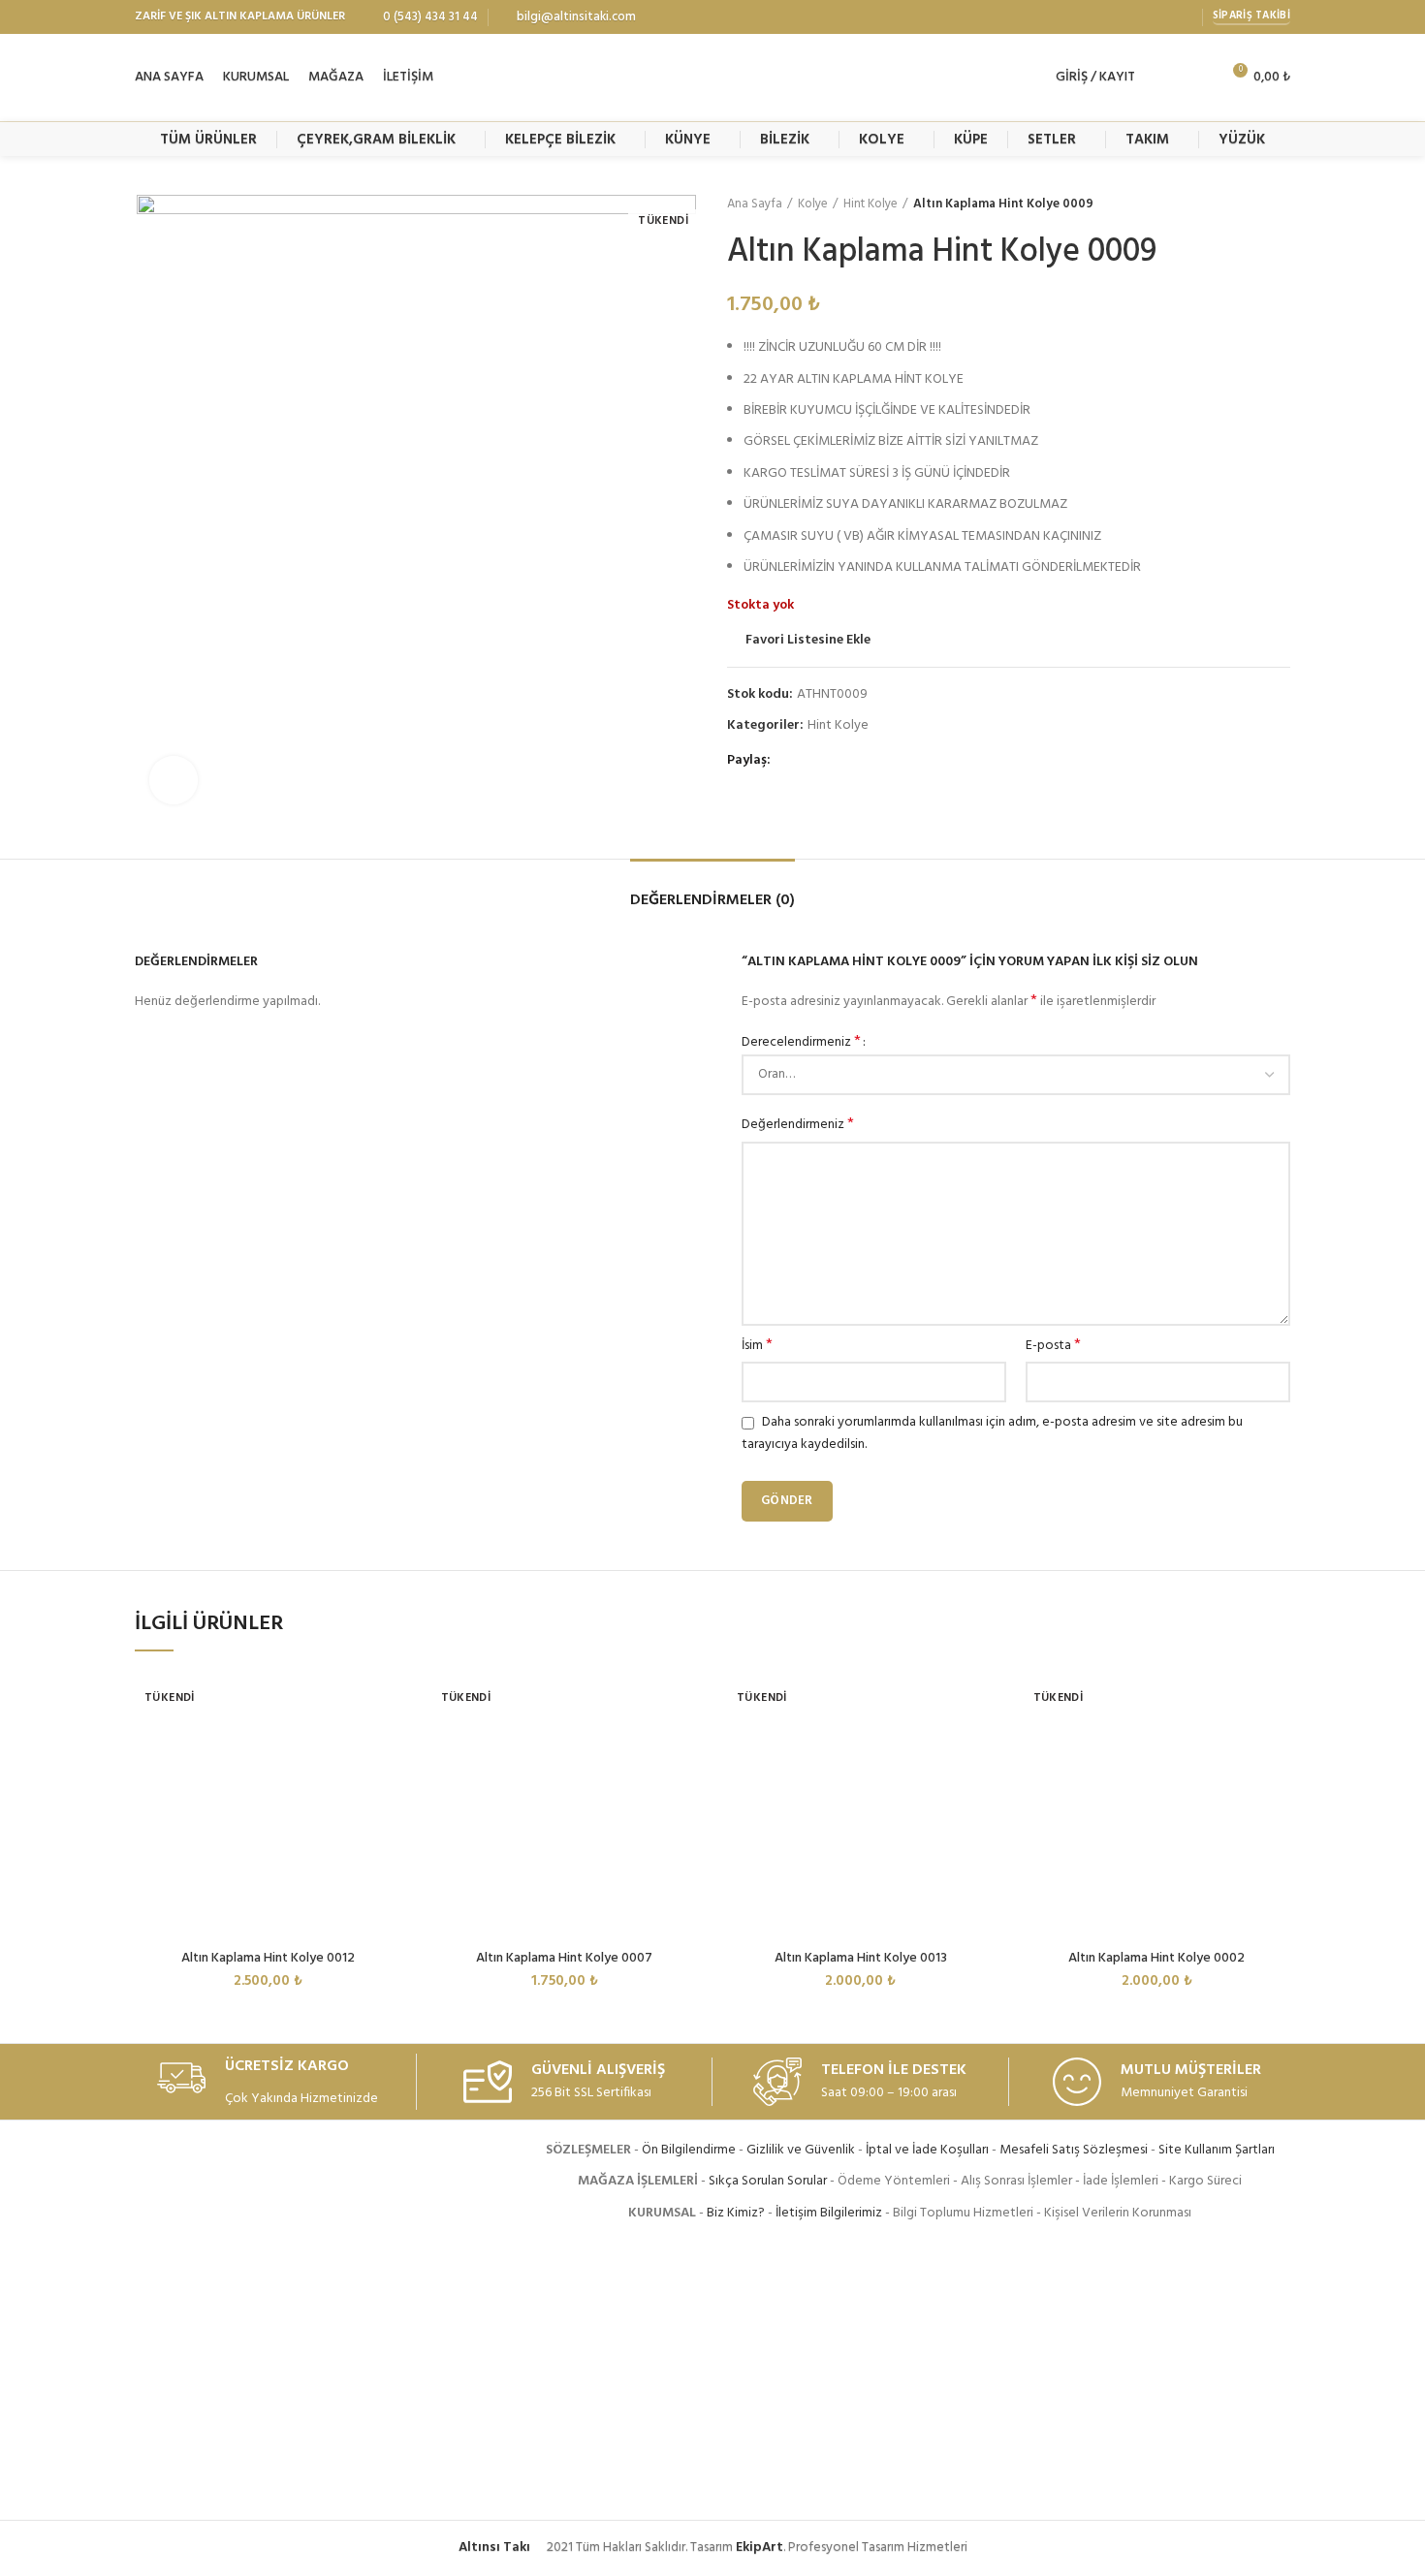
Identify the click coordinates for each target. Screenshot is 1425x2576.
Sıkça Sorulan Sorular (768, 2181)
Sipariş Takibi (1251, 16)
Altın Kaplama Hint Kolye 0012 (268, 1958)
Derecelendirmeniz (801, 1043)
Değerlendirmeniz (798, 1125)
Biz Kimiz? (736, 2213)
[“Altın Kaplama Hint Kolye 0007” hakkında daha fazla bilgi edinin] (683, 1747)
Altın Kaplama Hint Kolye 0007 (564, 1958)
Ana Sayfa (755, 204)
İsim (757, 1346)
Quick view (388, 1791)
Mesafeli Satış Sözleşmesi (1074, 2150)
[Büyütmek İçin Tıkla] (174, 780)
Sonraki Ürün (1281, 204)
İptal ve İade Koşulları (927, 2150)
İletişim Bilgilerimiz (829, 2213)
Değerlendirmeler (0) (712, 900)
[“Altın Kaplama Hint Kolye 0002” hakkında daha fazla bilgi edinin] (1276, 1747)
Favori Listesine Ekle (808, 641)
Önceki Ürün (1242, 204)
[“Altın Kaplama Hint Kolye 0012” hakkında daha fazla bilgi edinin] (388, 1747)
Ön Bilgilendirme (689, 2150)
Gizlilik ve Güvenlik (801, 2150)
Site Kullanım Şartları (1217, 2150)
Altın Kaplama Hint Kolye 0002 (1156, 1958)
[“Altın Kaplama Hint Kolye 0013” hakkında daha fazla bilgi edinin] (980, 1747)
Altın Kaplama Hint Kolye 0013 (861, 1958)
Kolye (813, 204)
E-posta (1053, 1346)
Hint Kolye (871, 204)
